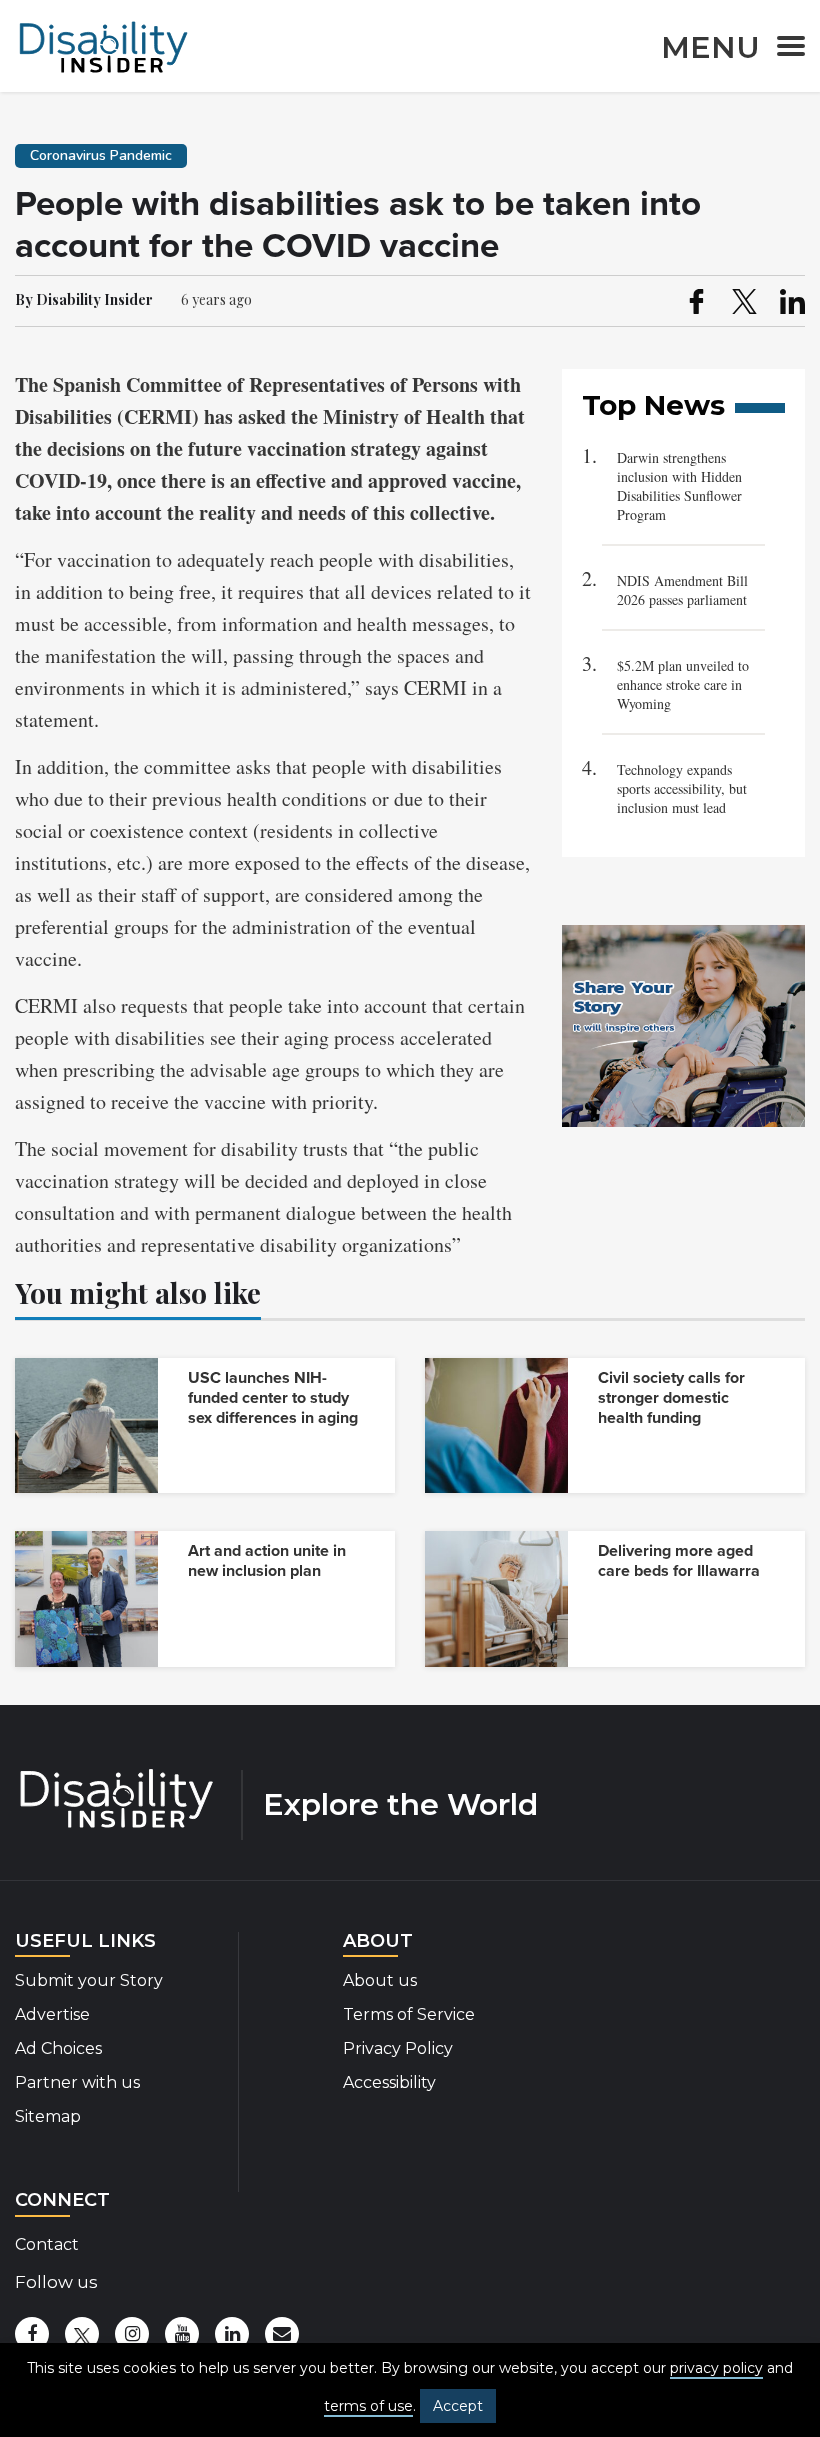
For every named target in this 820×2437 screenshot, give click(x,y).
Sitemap (48, 2116)
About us (380, 1980)
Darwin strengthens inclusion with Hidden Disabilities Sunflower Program (679, 486)
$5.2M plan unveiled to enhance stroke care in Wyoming (683, 684)
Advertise (52, 2014)
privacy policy (716, 2368)
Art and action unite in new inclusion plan (267, 1561)
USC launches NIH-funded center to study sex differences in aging (273, 1398)
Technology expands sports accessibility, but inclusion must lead (682, 788)
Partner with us (77, 2082)
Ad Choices (58, 2048)
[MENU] (785, 49)
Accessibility (389, 2082)
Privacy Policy (398, 2048)
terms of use (368, 2406)
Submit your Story (89, 1980)
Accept (458, 2406)
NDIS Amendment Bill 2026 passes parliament (682, 590)
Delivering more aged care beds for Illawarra (679, 1561)
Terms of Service (409, 2014)
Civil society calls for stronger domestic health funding (671, 1398)
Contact (47, 2244)
